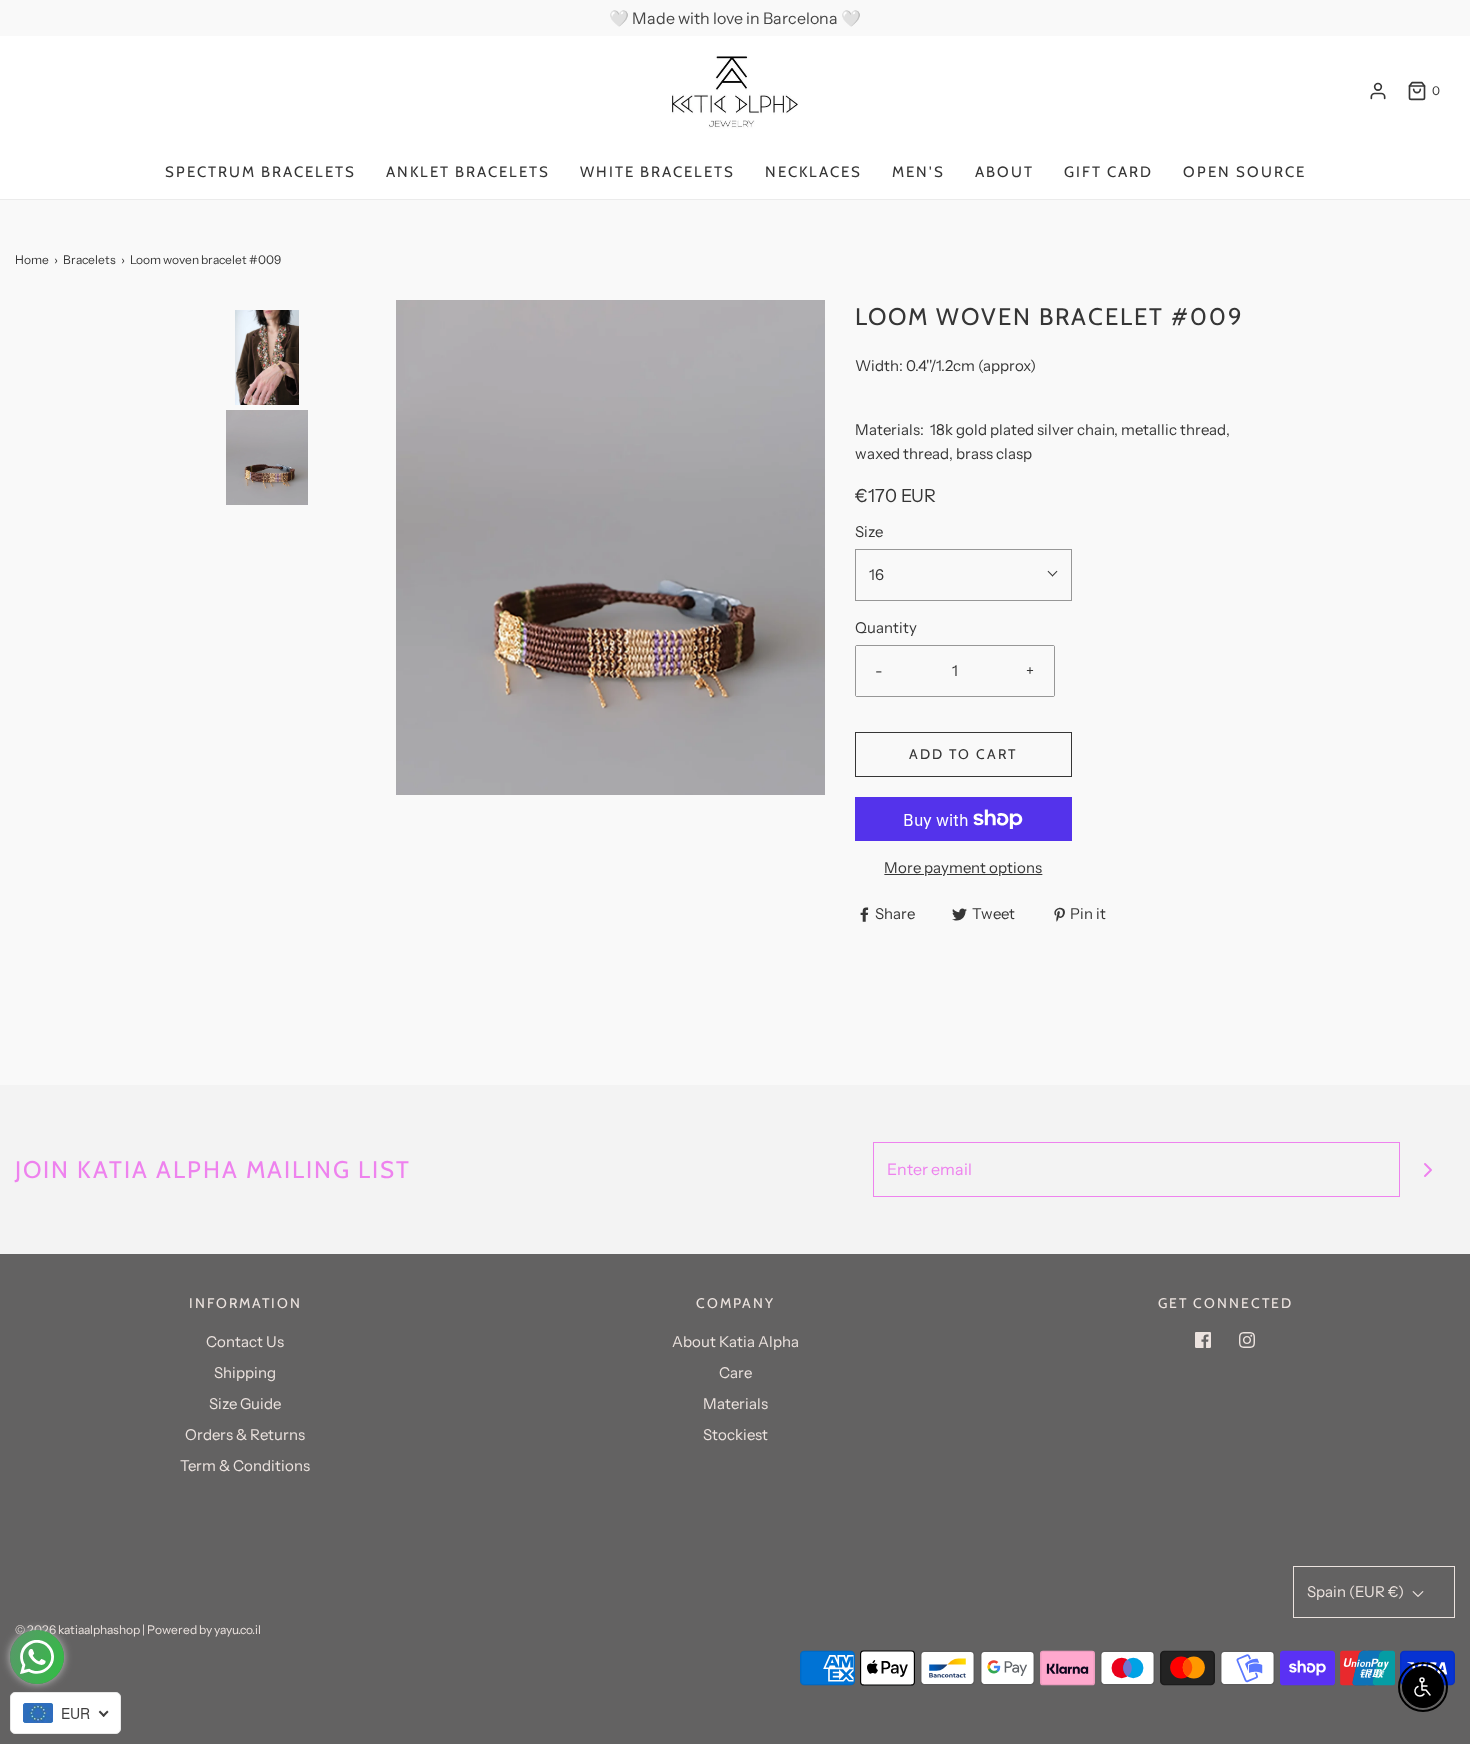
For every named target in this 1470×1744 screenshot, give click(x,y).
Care (735, 1372)
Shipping (245, 1372)
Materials (735, 1403)
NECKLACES (813, 172)
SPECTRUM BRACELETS (260, 172)
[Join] (1427, 1169)
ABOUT (1004, 172)
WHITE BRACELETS (657, 172)
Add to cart (963, 754)
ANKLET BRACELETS (468, 172)
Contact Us (245, 1341)
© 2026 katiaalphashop (77, 1629)
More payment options (963, 867)
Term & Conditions (245, 1465)
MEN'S (918, 172)
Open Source (1244, 172)
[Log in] (1378, 91)
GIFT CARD (1108, 172)
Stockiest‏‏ (735, 1434)
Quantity (886, 627)
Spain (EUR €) (1357, 1591)
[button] (266, 525)
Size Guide (245, 1403)
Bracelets (89, 259)
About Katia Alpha (735, 1341)
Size (869, 531)
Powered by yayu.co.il (204, 1629)
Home (32, 259)
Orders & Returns (245, 1434)
